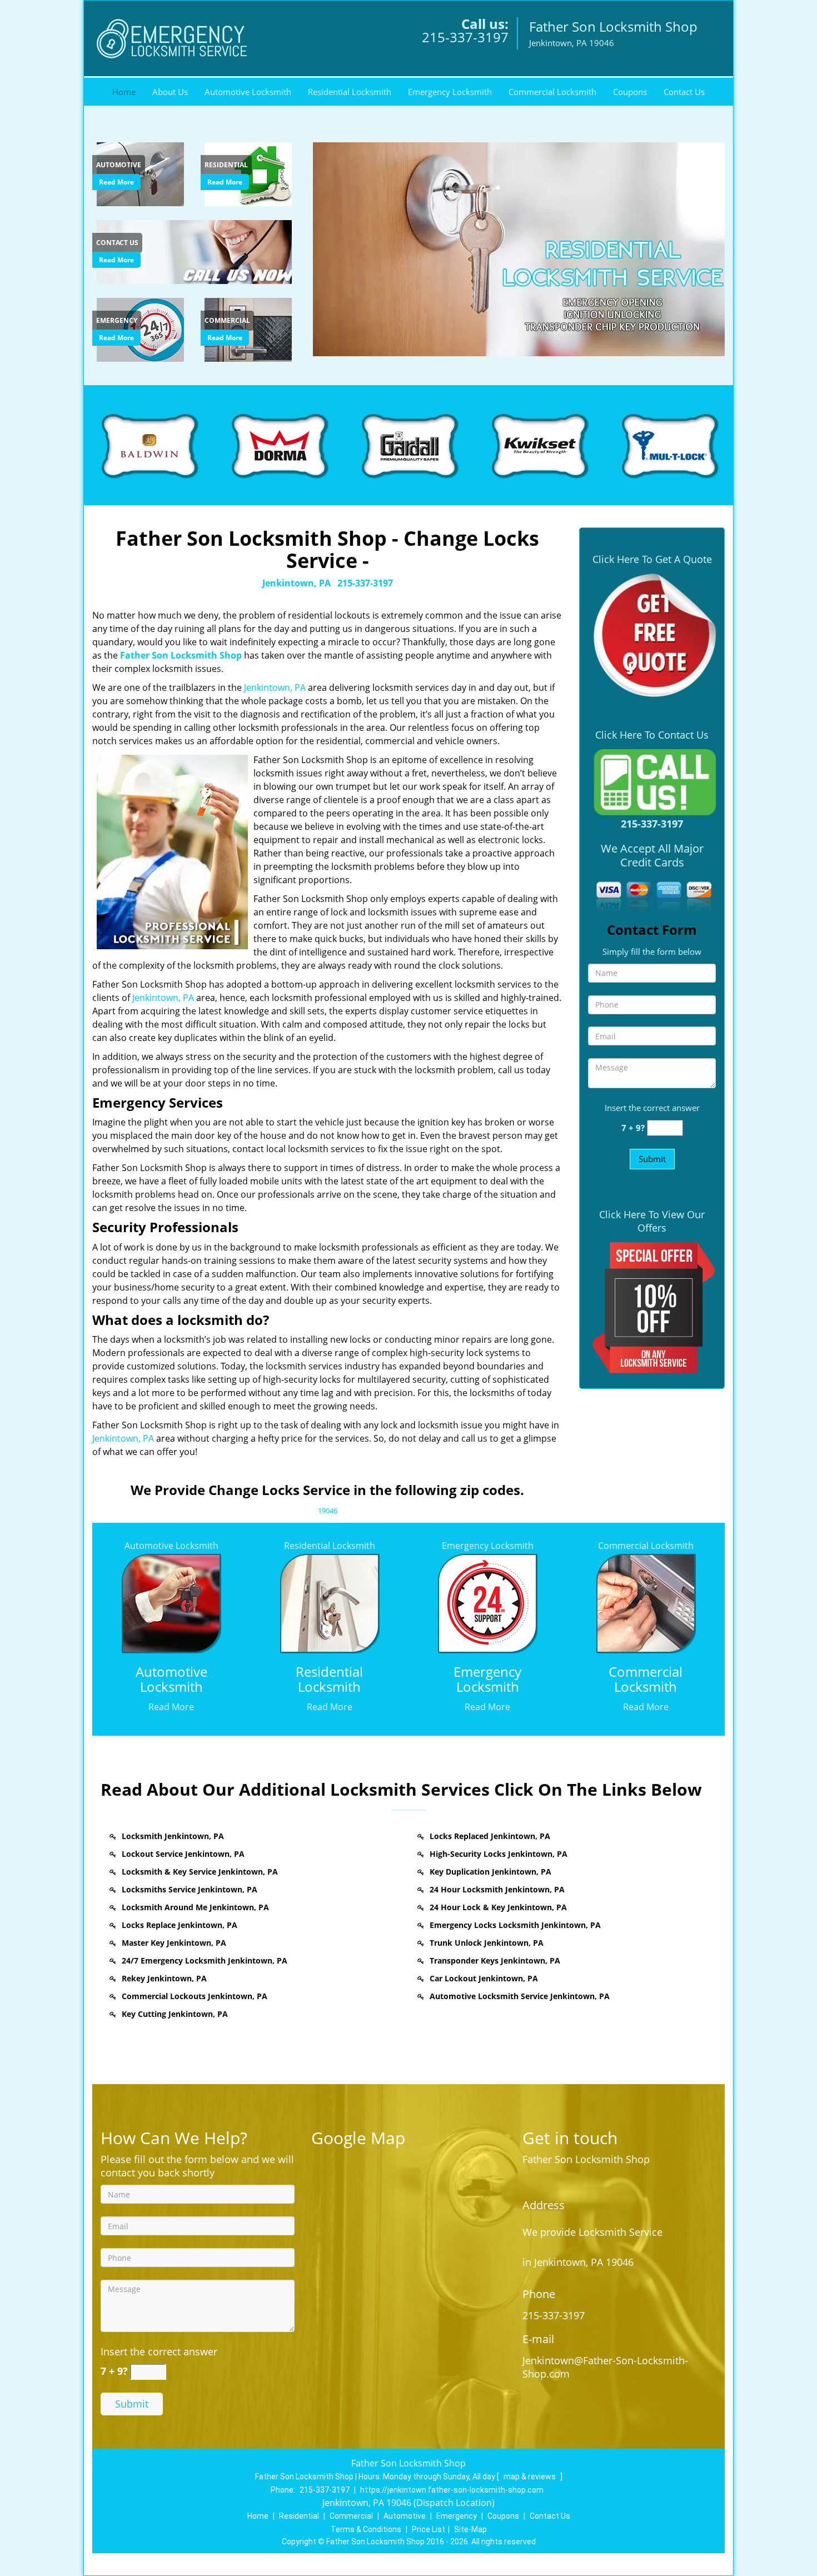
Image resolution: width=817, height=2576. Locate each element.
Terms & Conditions (366, 2529)
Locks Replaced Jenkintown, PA (490, 1836)
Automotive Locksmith (248, 92)
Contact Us (684, 92)
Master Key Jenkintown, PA (174, 1943)
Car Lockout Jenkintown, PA (484, 1978)
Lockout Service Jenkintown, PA (183, 1854)
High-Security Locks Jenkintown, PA (499, 1854)
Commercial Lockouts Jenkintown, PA (195, 1996)
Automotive (405, 2516)
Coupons (630, 92)
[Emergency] (142, 328)
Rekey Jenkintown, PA (164, 1978)
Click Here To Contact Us (652, 735)
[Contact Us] (196, 251)
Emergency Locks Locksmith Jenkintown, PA (515, 1925)
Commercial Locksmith (552, 92)
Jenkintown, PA (297, 583)
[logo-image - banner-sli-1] (517, 249)
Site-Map (470, 2529)
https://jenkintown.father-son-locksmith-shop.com (452, 2490)
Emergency (457, 2516)
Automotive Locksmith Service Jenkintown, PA (520, 1996)
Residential (299, 2516)
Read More (116, 182)
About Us (170, 92)
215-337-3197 (465, 37)
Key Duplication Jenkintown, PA (490, 1872)
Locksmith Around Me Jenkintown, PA (195, 1907)
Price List (429, 2529)
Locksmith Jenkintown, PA (173, 1836)
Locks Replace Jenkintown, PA (180, 1925)
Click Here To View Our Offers (652, 1221)
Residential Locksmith (350, 92)
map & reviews (530, 2477)
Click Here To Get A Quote (652, 559)
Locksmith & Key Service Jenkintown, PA (200, 1872)
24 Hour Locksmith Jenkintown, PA (497, 1889)
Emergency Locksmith (450, 92)
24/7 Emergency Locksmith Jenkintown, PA (205, 1960)
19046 (328, 1511)
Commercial (351, 2516)
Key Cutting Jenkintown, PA (175, 2014)
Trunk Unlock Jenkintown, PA (487, 1943)
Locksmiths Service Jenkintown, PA (190, 1889)
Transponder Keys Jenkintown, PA (495, 1960)
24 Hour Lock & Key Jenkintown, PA (498, 1907)
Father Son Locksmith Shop (181, 655)
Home (124, 92)
